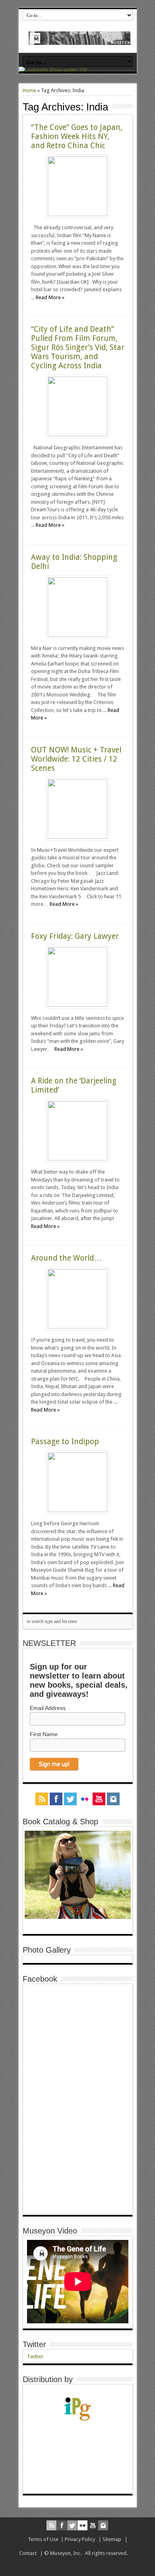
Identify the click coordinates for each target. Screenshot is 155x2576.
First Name (44, 1734)
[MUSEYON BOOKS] (80, 39)
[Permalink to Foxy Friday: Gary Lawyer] (77, 1005)
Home (29, 90)
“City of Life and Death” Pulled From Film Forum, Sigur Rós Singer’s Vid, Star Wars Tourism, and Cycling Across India (78, 347)
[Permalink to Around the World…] (77, 1327)
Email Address (48, 1708)
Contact (28, 2553)
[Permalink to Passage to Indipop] (77, 1510)
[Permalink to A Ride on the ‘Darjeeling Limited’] (77, 1159)
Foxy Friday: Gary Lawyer (75, 936)
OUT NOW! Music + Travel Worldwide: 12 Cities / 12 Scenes (76, 759)
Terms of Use (43, 2539)
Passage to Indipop (65, 1442)
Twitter (34, 2344)
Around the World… (66, 1258)
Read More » (50, 297)
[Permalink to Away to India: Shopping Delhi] (77, 635)
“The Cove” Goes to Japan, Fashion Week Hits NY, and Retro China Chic (77, 136)
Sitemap (112, 2539)
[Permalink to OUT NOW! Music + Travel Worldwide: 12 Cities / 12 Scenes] (77, 837)
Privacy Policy (80, 2539)
